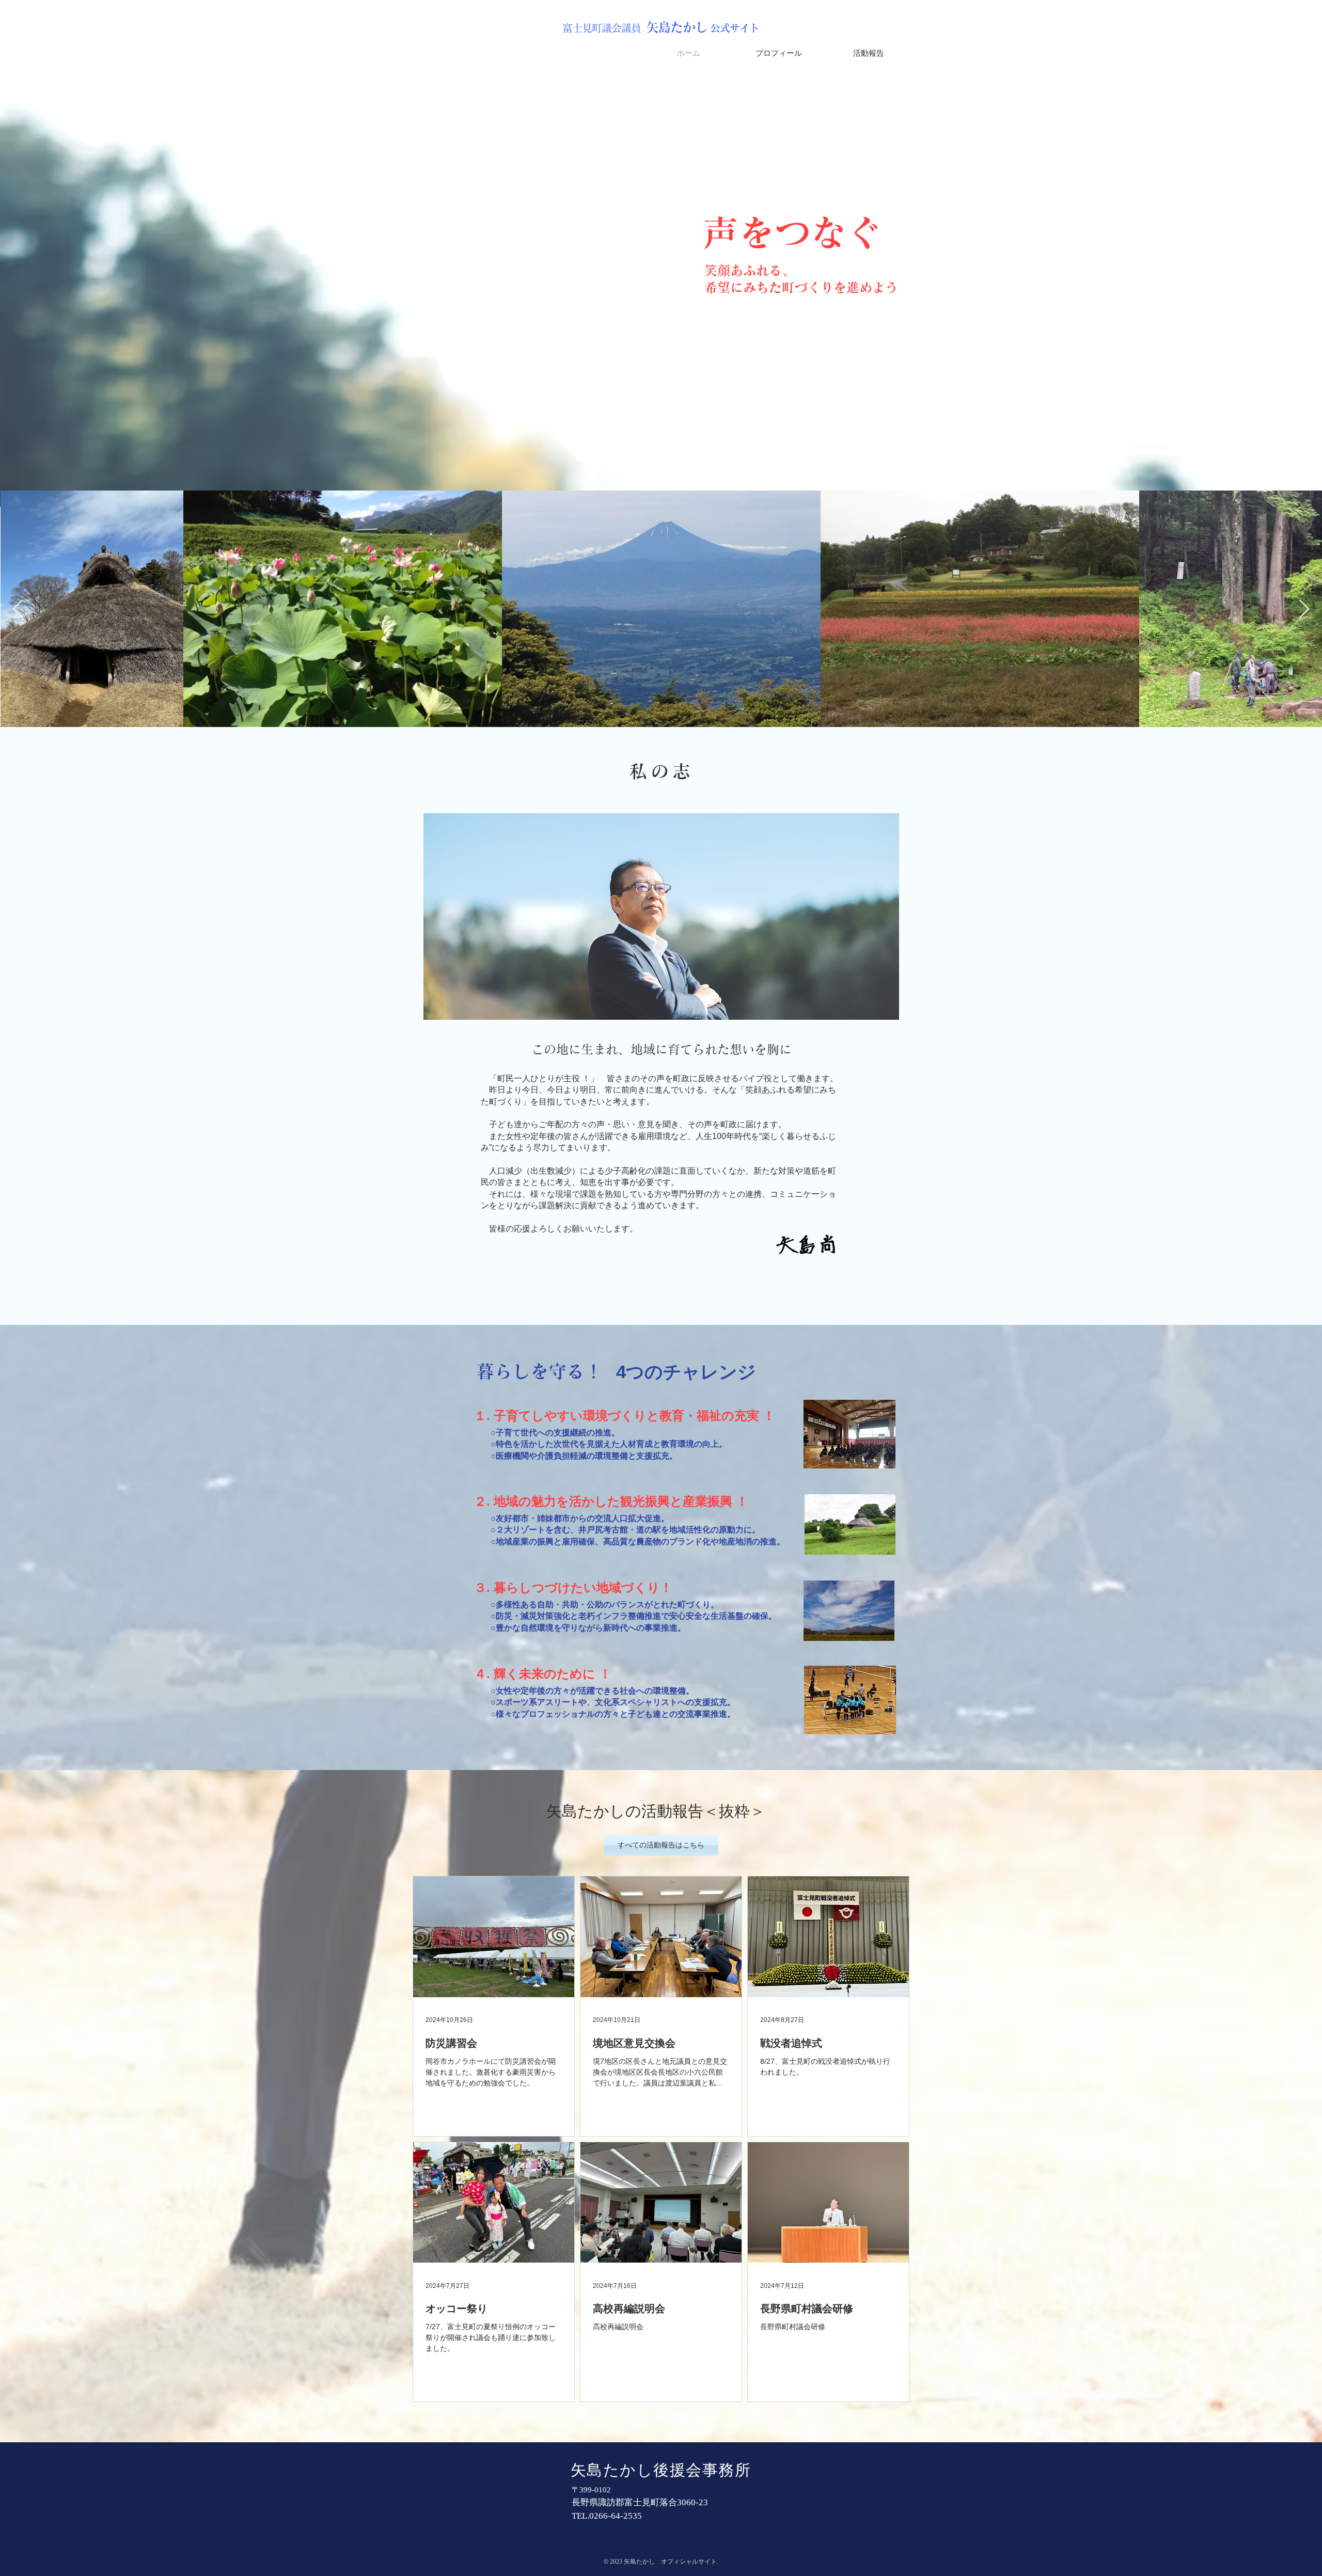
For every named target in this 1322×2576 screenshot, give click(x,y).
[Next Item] (1304, 610)
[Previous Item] (18, 610)
